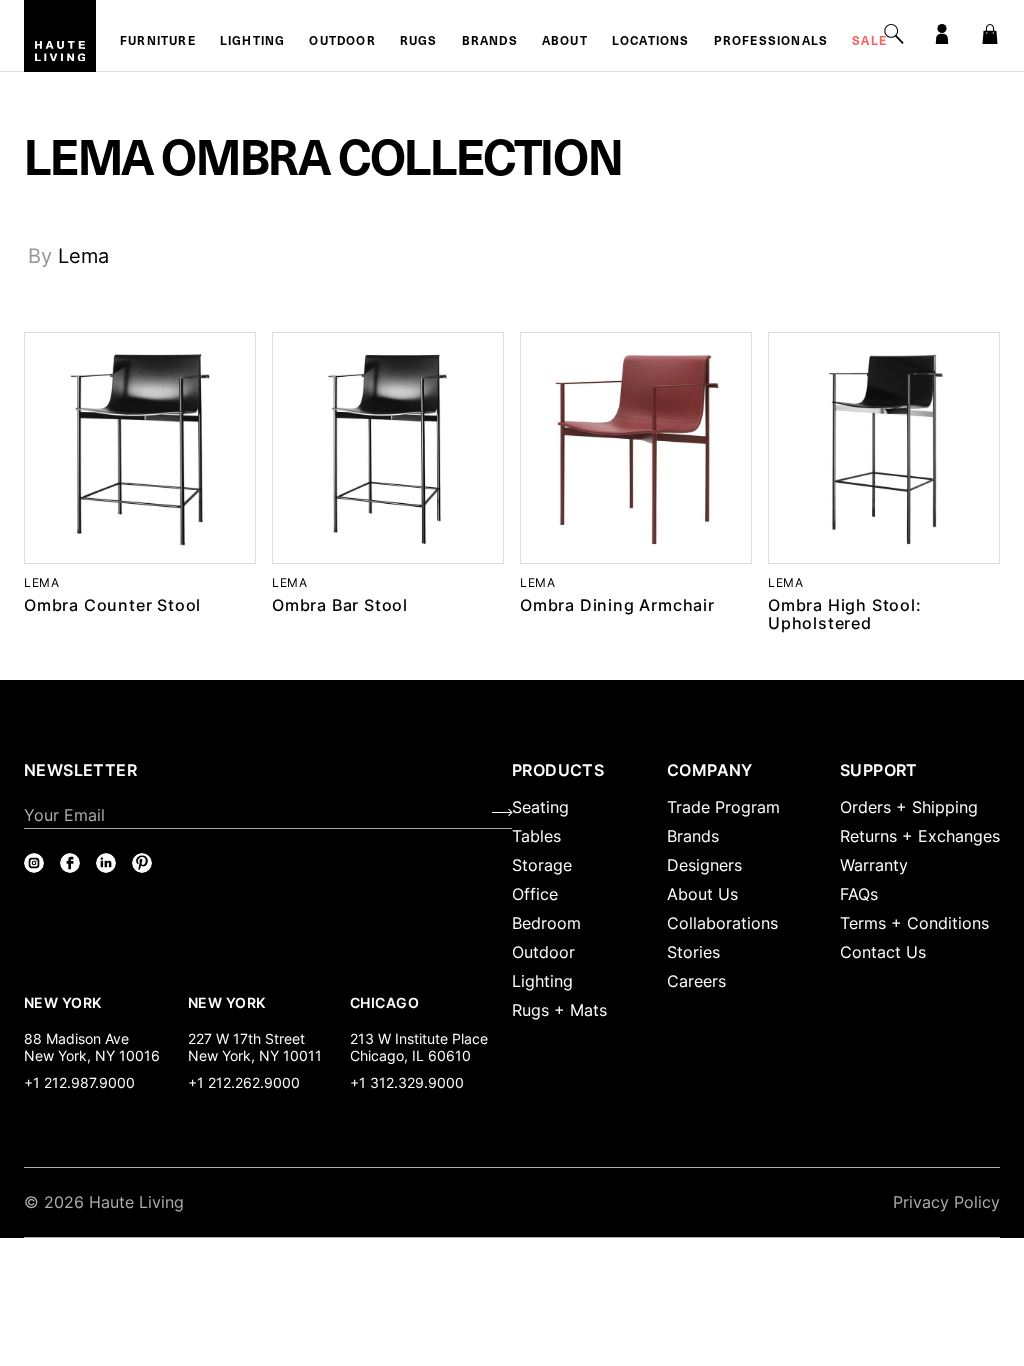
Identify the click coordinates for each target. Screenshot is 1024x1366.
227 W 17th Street (246, 1038)
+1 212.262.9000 (244, 1082)
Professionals (771, 42)
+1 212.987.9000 (79, 1082)
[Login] (942, 34)
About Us (702, 894)
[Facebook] (70, 863)
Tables (536, 836)
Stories (693, 952)
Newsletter (80, 770)
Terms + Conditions (914, 923)
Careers (696, 981)
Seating (540, 807)
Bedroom (546, 923)
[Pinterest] (142, 863)
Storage (542, 865)
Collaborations (722, 923)
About (565, 42)
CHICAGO (384, 1002)
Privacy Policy (946, 1202)
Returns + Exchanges (920, 836)
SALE (869, 42)
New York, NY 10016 (92, 1055)
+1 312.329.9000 (407, 1082)
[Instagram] (34, 863)
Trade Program (723, 807)
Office (535, 894)
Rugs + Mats (559, 1010)
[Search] (894, 34)
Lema (83, 256)
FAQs (859, 894)
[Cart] (990, 34)
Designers (704, 865)
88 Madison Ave (76, 1038)
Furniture (158, 42)
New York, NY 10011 (255, 1055)
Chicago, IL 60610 (410, 1055)
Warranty (874, 865)
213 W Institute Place (419, 1038)
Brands (490, 42)
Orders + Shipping (909, 807)
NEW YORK (64, 1002)
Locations (651, 42)
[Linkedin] (106, 863)
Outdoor (342, 42)
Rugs (419, 42)
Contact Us (883, 952)
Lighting (253, 42)
